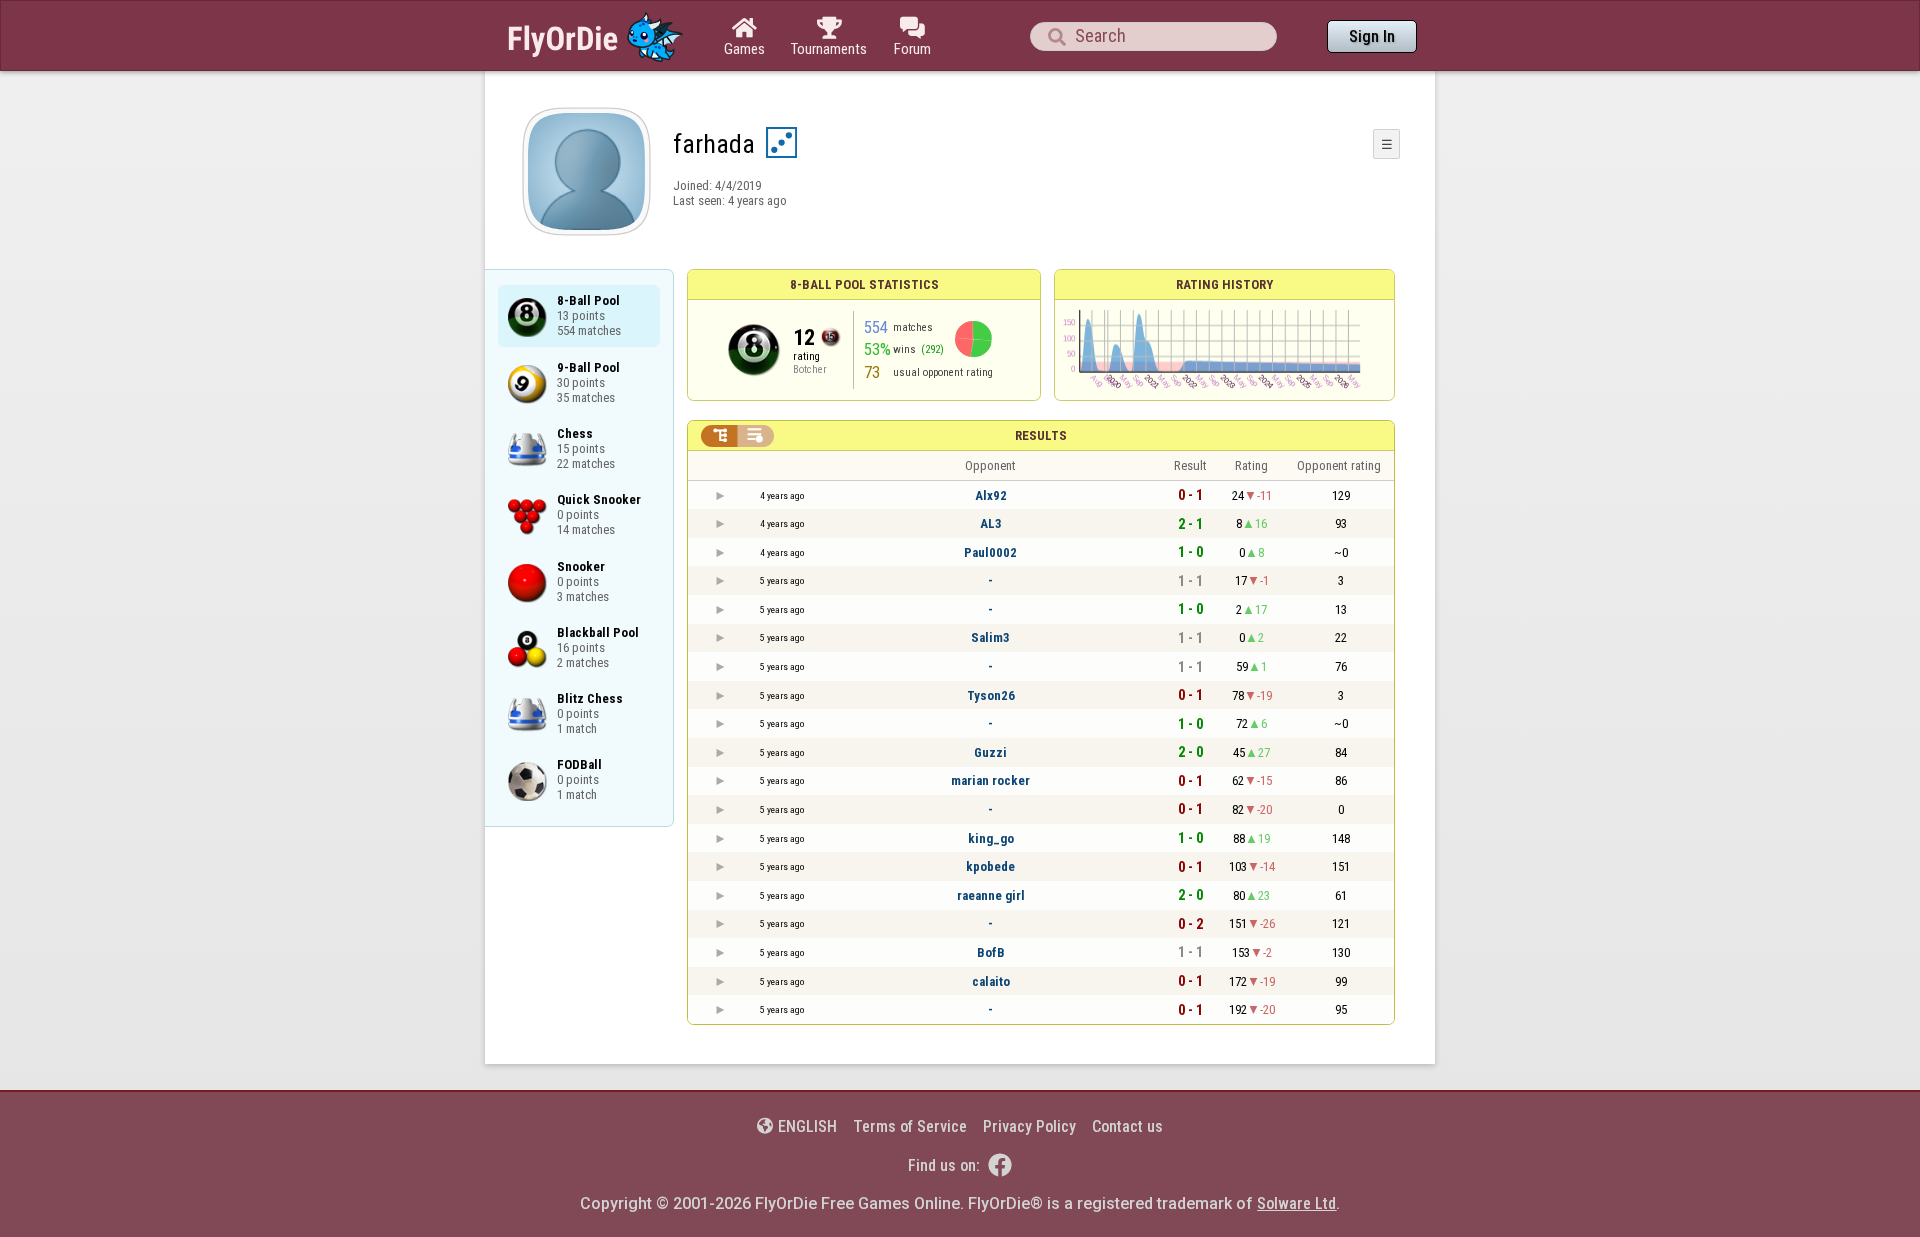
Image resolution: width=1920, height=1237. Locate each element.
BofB (991, 952)
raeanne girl (991, 895)
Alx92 (991, 495)
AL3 (991, 523)
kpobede (990, 866)
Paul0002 (990, 552)
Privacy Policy (1029, 1126)
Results (1041, 435)
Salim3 (990, 637)
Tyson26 (991, 695)
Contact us (1127, 1126)
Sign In (1372, 36)
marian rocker (990, 780)
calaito (991, 981)
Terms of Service (910, 1126)
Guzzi (990, 752)
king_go (991, 838)
